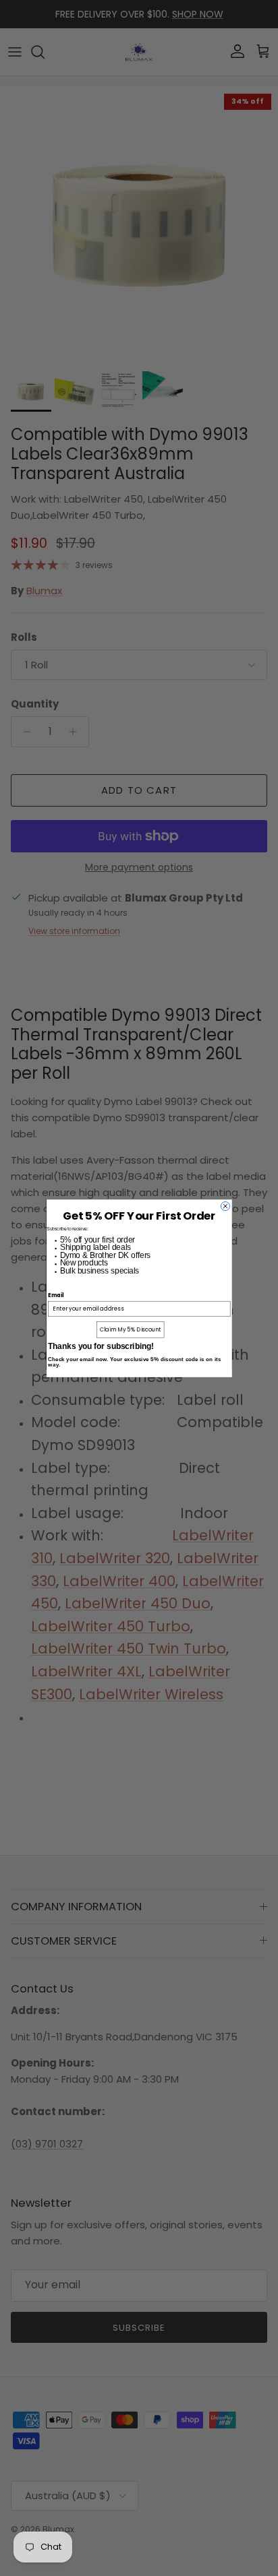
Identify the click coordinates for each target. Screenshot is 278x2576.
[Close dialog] (225, 1206)
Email (56, 1295)
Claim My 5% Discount (130, 1329)
